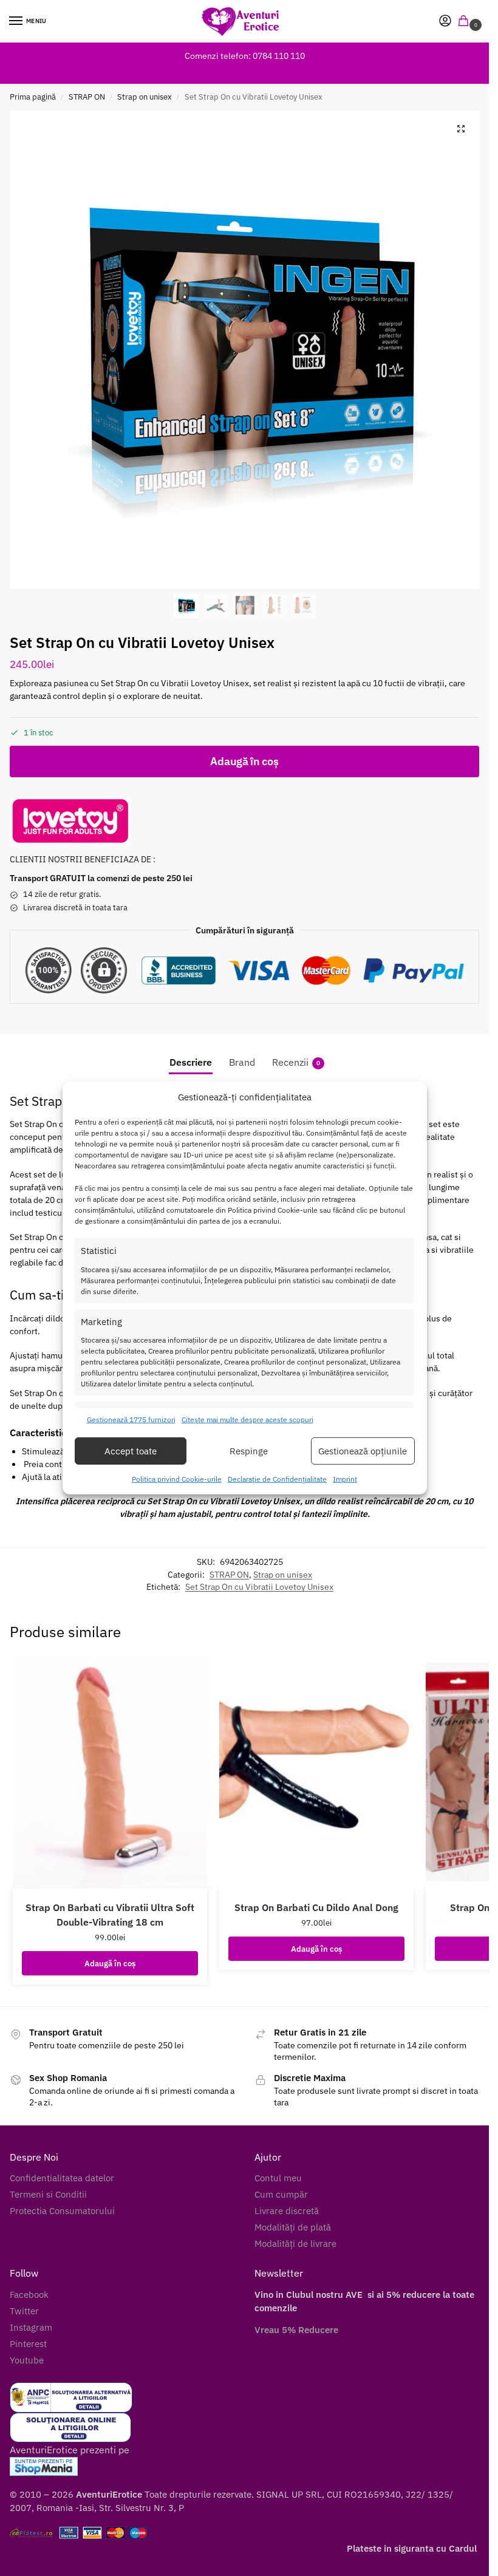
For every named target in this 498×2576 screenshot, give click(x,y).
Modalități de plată (293, 2227)
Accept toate (131, 1451)
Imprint (345, 1479)
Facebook (29, 2295)
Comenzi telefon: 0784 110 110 (245, 56)
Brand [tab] (242, 1062)
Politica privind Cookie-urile (177, 1479)
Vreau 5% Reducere (296, 2330)
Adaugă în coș (244, 761)
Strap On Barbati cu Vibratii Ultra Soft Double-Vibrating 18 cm (110, 1915)
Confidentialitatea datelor (62, 2178)
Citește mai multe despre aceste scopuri (247, 1419)
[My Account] (445, 22)
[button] (466, 22)
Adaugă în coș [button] (110, 1963)
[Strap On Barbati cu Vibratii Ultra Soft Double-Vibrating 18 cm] (110, 1772)
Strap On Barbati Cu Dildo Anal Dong (316, 1907)
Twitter (24, 2311)
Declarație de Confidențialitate (277, 1479)
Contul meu (278, 2178)
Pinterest (28, 2344)
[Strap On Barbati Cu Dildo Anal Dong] (316, 1772)
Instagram (31, 2327)
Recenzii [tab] (296, 1062)
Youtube (27, 2360)
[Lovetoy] (70, 821)
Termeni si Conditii (48, 2194)
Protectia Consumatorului (62, 2211)
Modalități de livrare (295, 2244)
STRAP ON (87, 97)
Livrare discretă (287, 2211)
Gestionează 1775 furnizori (131, 1419)
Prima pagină (33, 97)
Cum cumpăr (281, 2194)
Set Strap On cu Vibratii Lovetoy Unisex (259, 1587)
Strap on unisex (145, 97)
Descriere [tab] (191, 1062)
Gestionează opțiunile (363, 1451)
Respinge (249, 1451)
